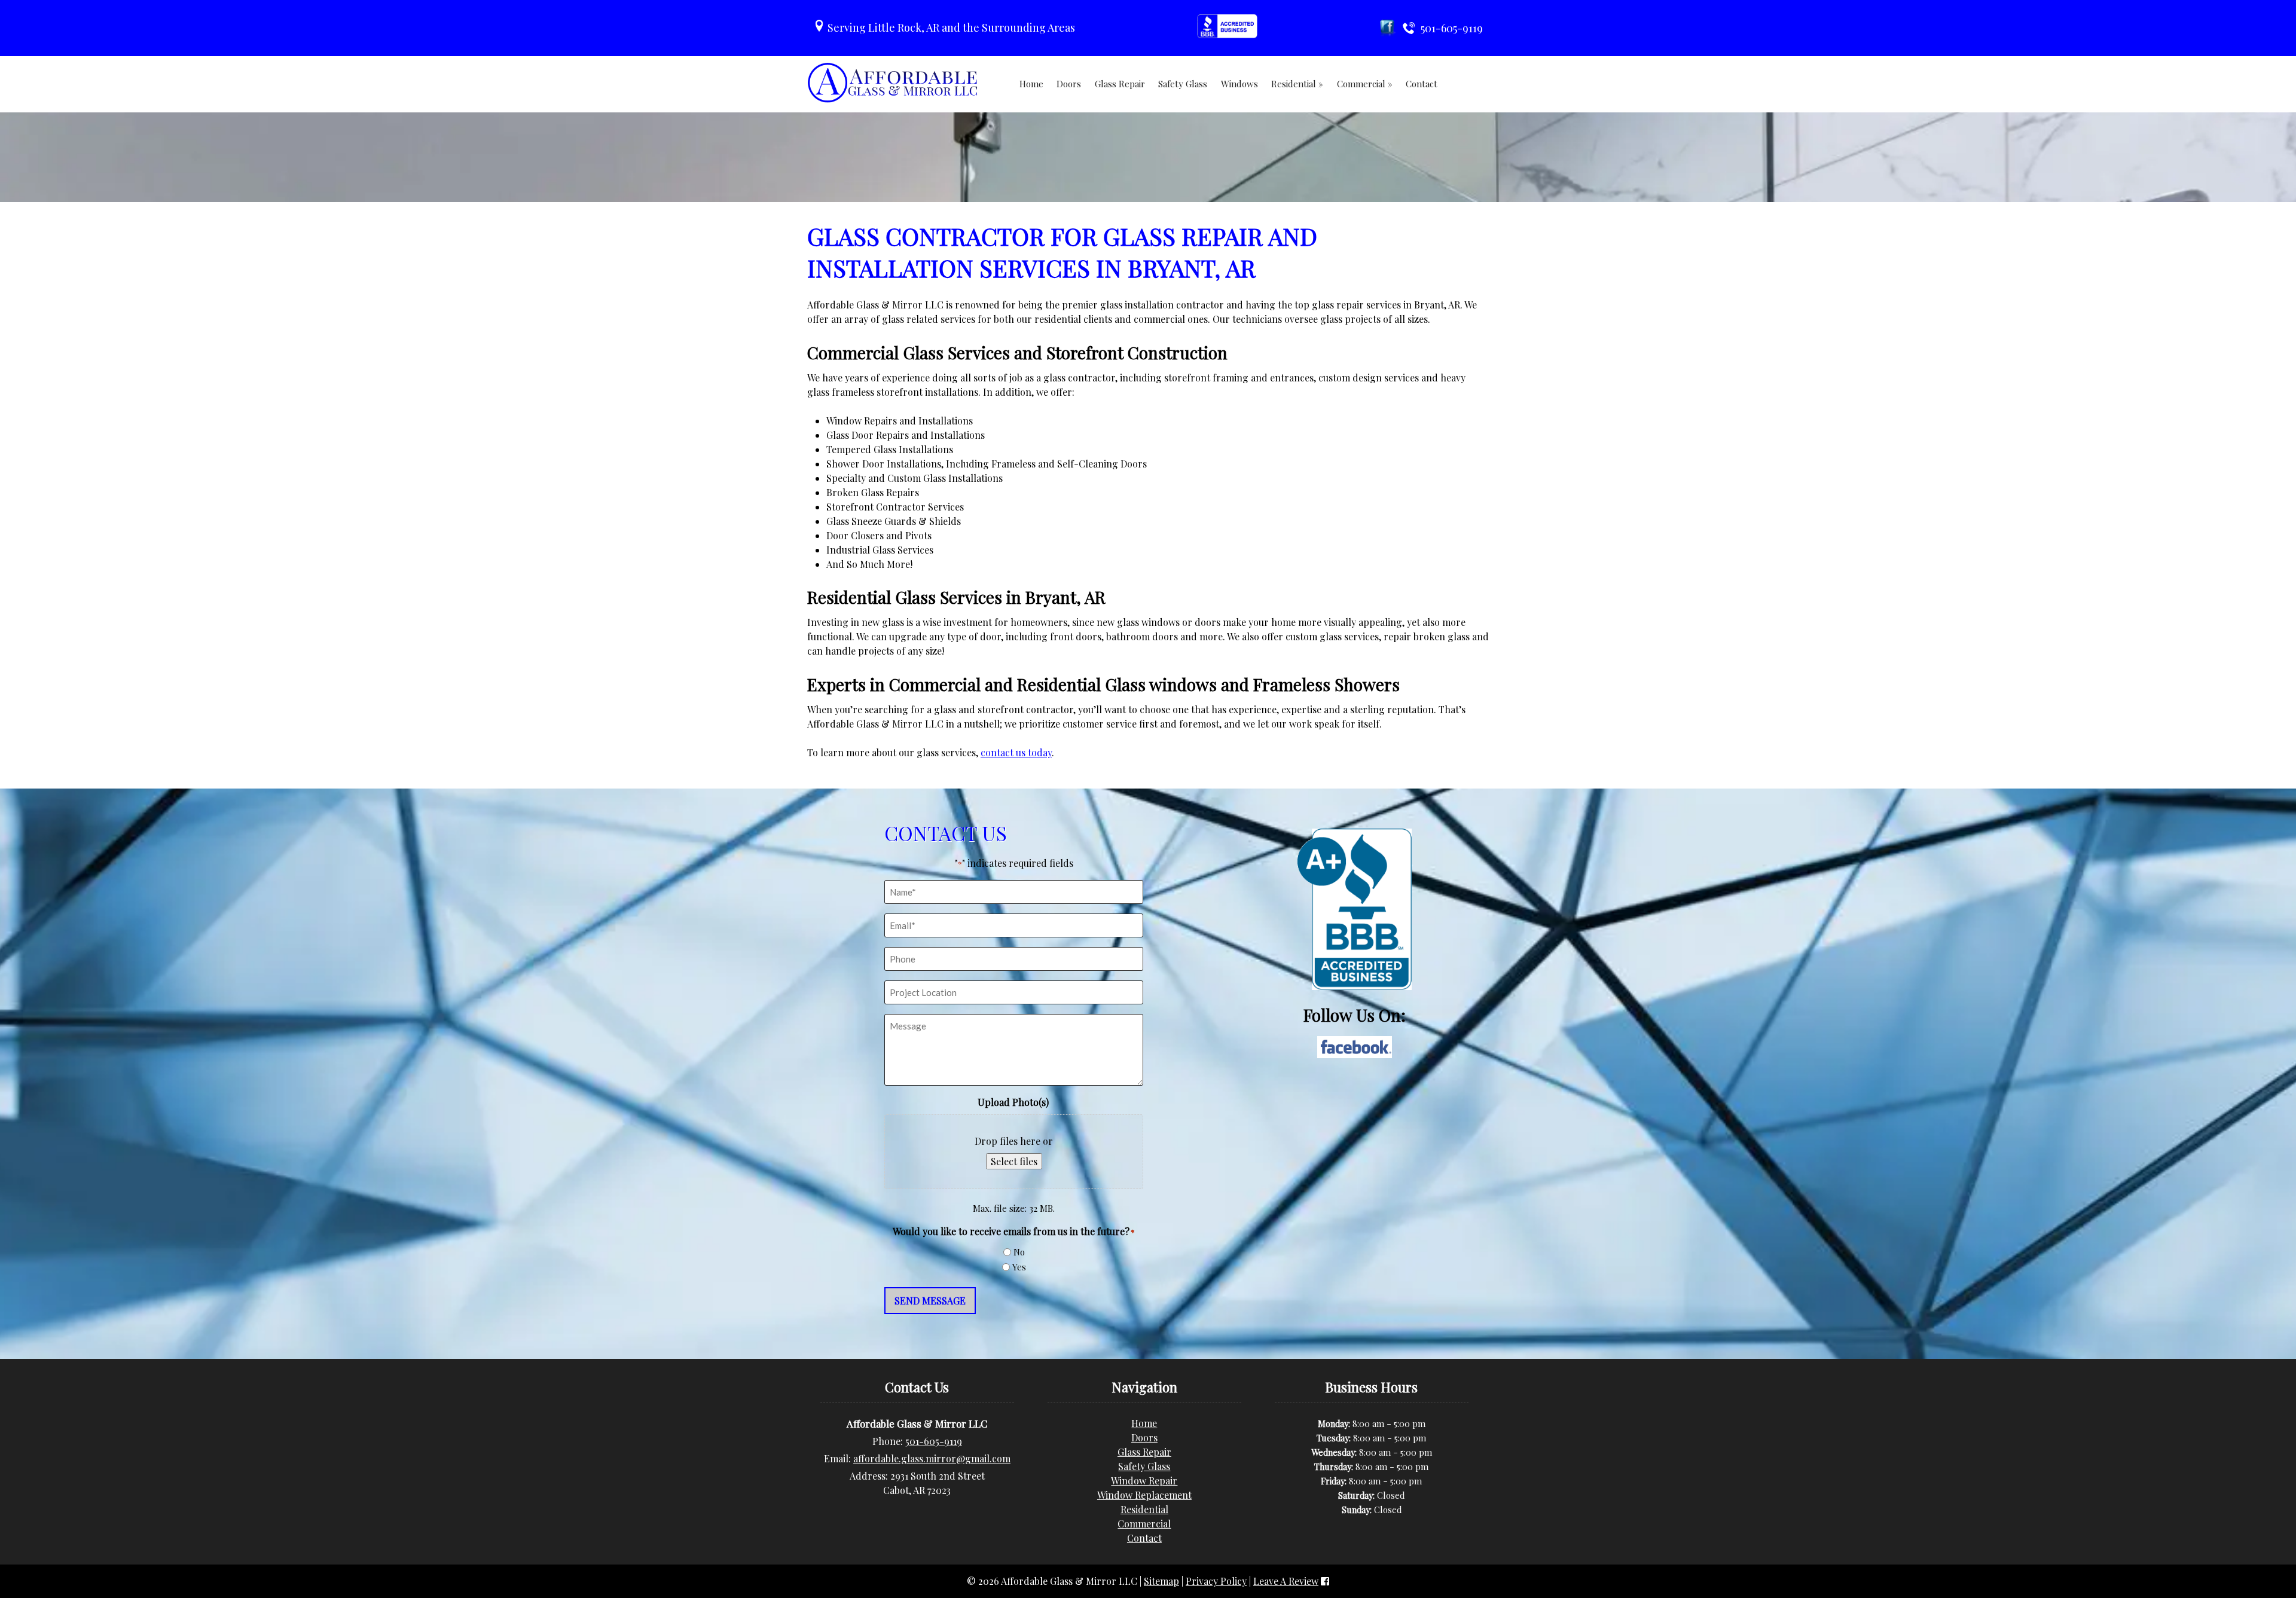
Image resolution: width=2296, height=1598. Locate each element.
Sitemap (1161, 1581)
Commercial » (1365, 84)
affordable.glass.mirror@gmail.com (932, 1458)
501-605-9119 (934, 1441)
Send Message (930, 1301)
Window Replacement (1144, 1495)
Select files (1014, 1161)
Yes (1019, 1267)
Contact (1422, 84)
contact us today (1016, 752)
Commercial (1144, 1524)
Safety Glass (1183, 84)
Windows (1239, 84)
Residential (1144, 1509)
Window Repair (1144, 1481)
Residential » (1297, 84)
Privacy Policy (1216, 1581)
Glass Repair (1120, 84)
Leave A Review (1286, 1581)
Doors (1069, 84)
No (1019, 1252)
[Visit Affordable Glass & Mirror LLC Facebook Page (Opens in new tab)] (1325, 1581)
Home (1031, 84)
